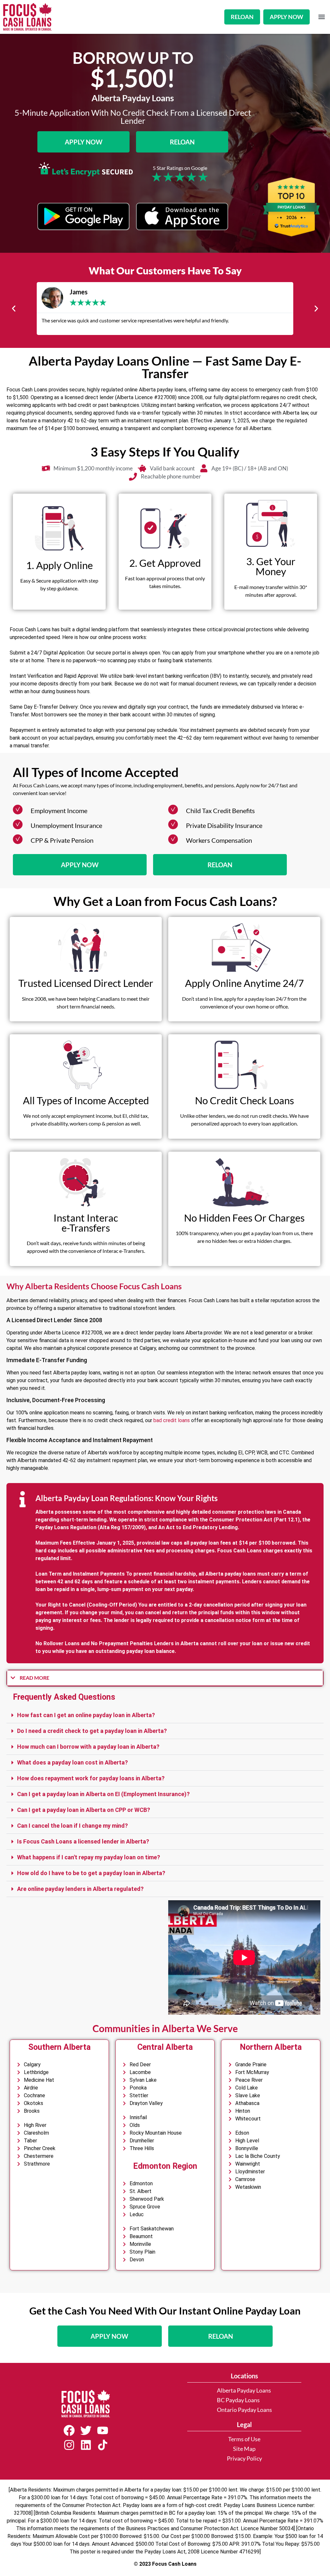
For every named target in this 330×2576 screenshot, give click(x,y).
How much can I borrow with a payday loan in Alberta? (88, 1747)
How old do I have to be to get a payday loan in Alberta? (91, 1873)
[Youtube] (102, 2431)
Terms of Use (244, 2439)
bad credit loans (172, 1420)
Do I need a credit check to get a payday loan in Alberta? (92, 1731)
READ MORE (34, 1678)
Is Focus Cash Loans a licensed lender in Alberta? (83, 1841)
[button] (321, 17)
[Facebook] (69, 2431)
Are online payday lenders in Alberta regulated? (80, 1889)
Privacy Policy (244, 2458)
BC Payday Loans (238, 2400)
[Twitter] (86, 2431)
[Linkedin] (86, 2445)
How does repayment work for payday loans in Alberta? (91, 1778)
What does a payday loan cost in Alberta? (73, 1762)
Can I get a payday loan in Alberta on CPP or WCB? (84, 1810)
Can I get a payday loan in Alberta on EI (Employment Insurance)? (103, 1794)
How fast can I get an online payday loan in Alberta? (86, 1715)
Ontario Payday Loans (244, 2410)
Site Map (244, 2449)
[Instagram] (69, 2445)
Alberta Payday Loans (244, 2390)
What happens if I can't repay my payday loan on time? (89, 1857)
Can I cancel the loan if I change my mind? (73, 1826)
